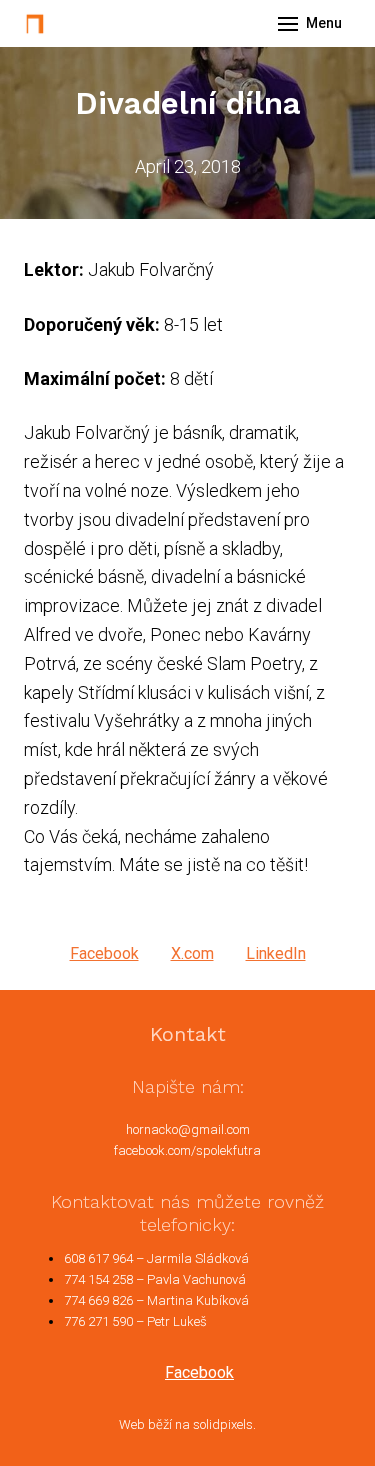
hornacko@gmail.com (188, 1129)
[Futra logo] (35, 24)
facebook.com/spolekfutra (187, 1150)
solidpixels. (224, 1424)
